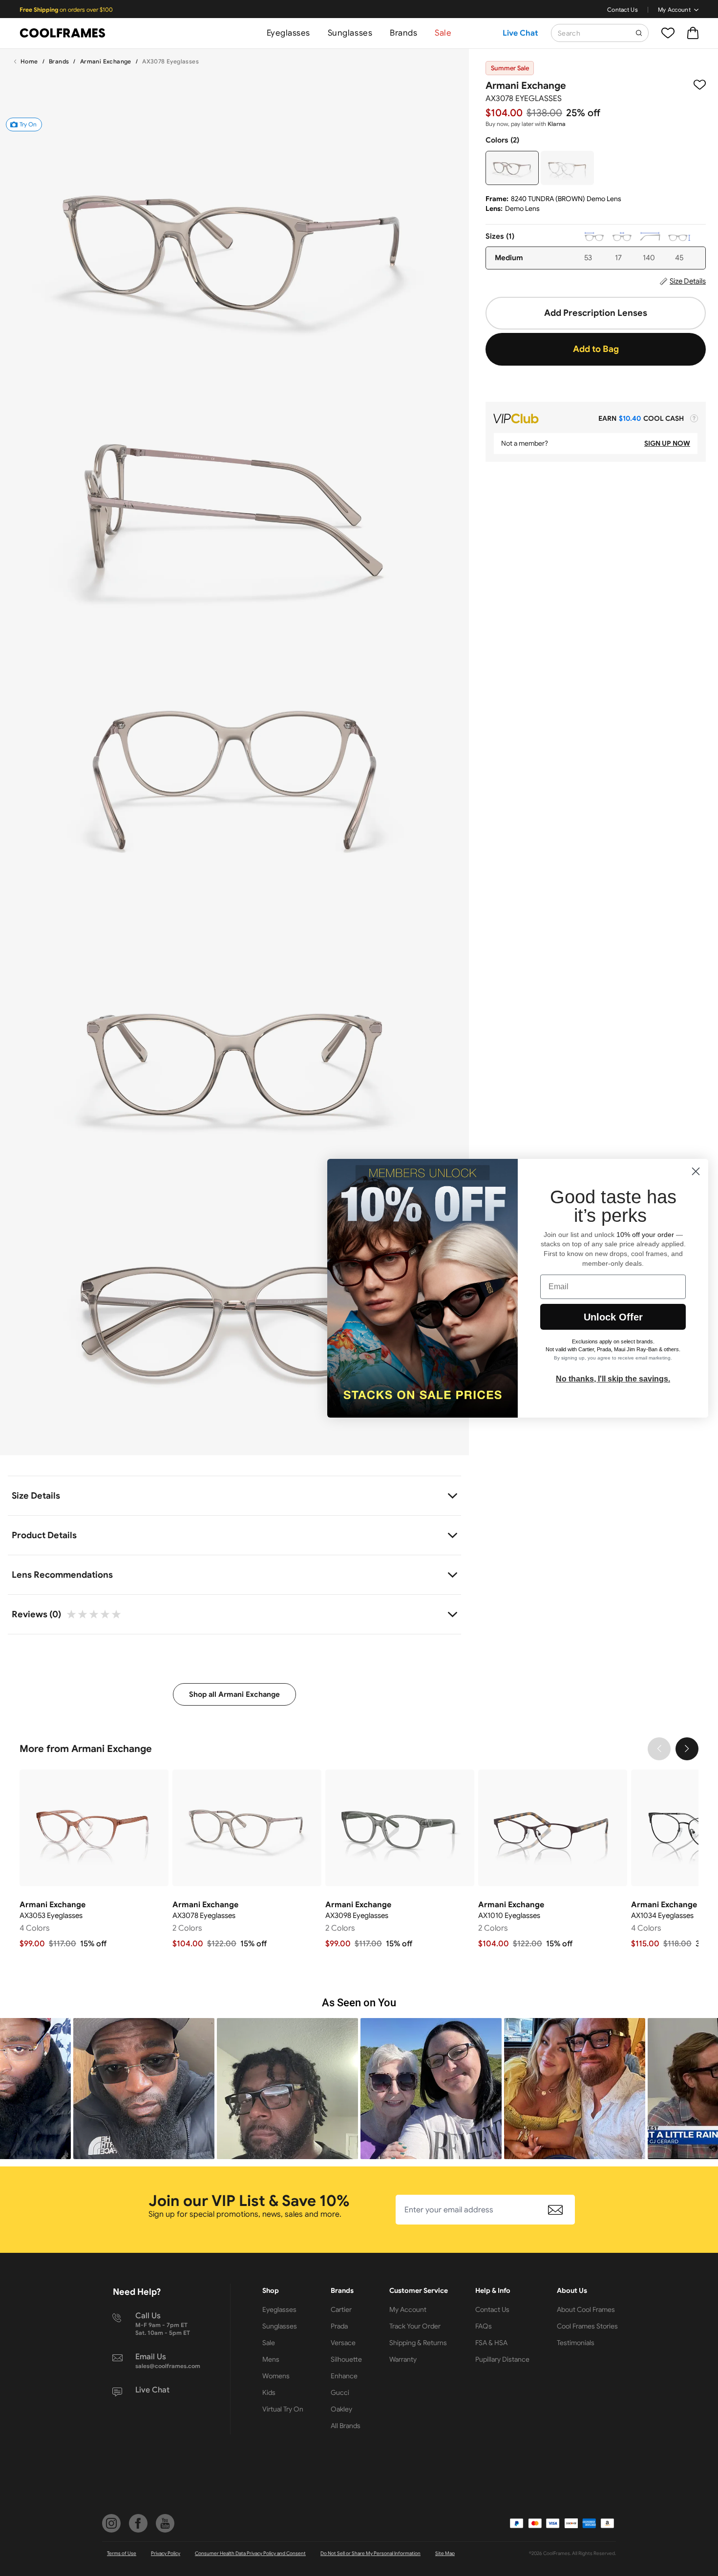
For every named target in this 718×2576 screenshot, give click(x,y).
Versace (343, 2343)
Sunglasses (350, 33)
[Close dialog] (696, 1171)
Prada (339, 2326)
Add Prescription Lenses (596, 313)
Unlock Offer (613, 1317)
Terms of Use (122, 2553)
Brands (403, 33)
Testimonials (576, 2343)
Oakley (341, 2409)
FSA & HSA (491, 2343)
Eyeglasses (288, 33)
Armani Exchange (106, 61)
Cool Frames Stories (587, 2326)
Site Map (445, 2553)
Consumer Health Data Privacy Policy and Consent (250, 2553)
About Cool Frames (586, 2309)
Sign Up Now (667, 443)
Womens (276, 2376)
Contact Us (623, 10)
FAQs (484, 2326)
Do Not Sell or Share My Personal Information (370, 2553)
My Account (674, 10)
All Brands (346, 2426)
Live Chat (520, 33)
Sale (443, 33)
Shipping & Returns (418, 2343)
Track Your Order (415, 2326)
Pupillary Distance (502, 2359)
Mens (271, 2359)
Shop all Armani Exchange (234, 1694)
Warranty (403, 2359)
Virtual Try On (283, 2409)
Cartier (341, 2309)
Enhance (344, 2376)
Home (29, 61)
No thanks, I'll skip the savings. (613, 1379)
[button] (144, 2089)
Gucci (340, 2392)
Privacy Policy (166, 2553)
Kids (269, 2392)
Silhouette (346, 2359)
